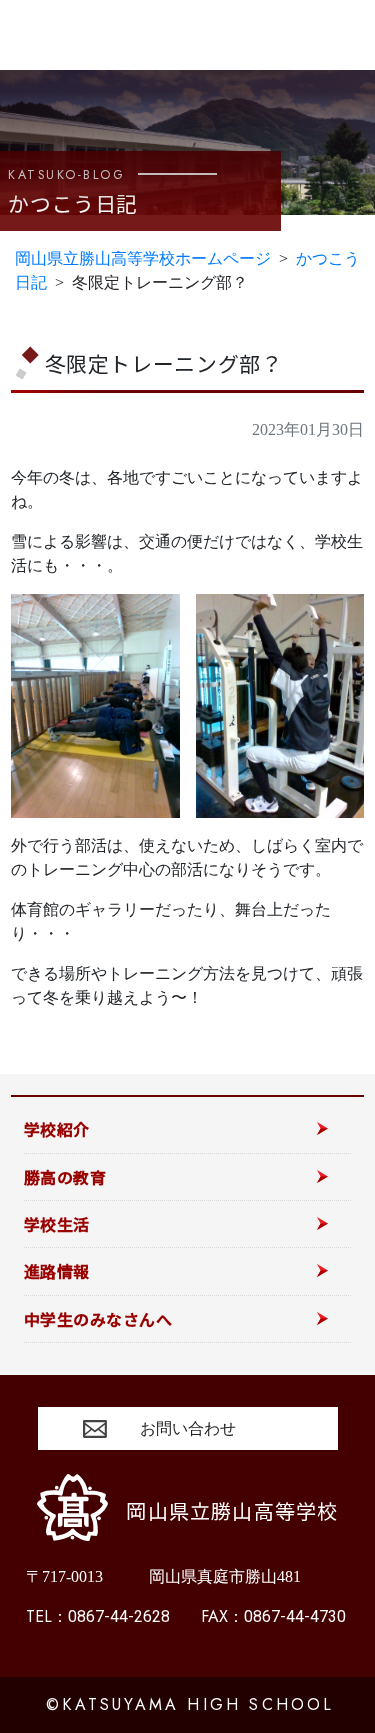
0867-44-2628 (98, 1616)
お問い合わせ (188, 1428)
